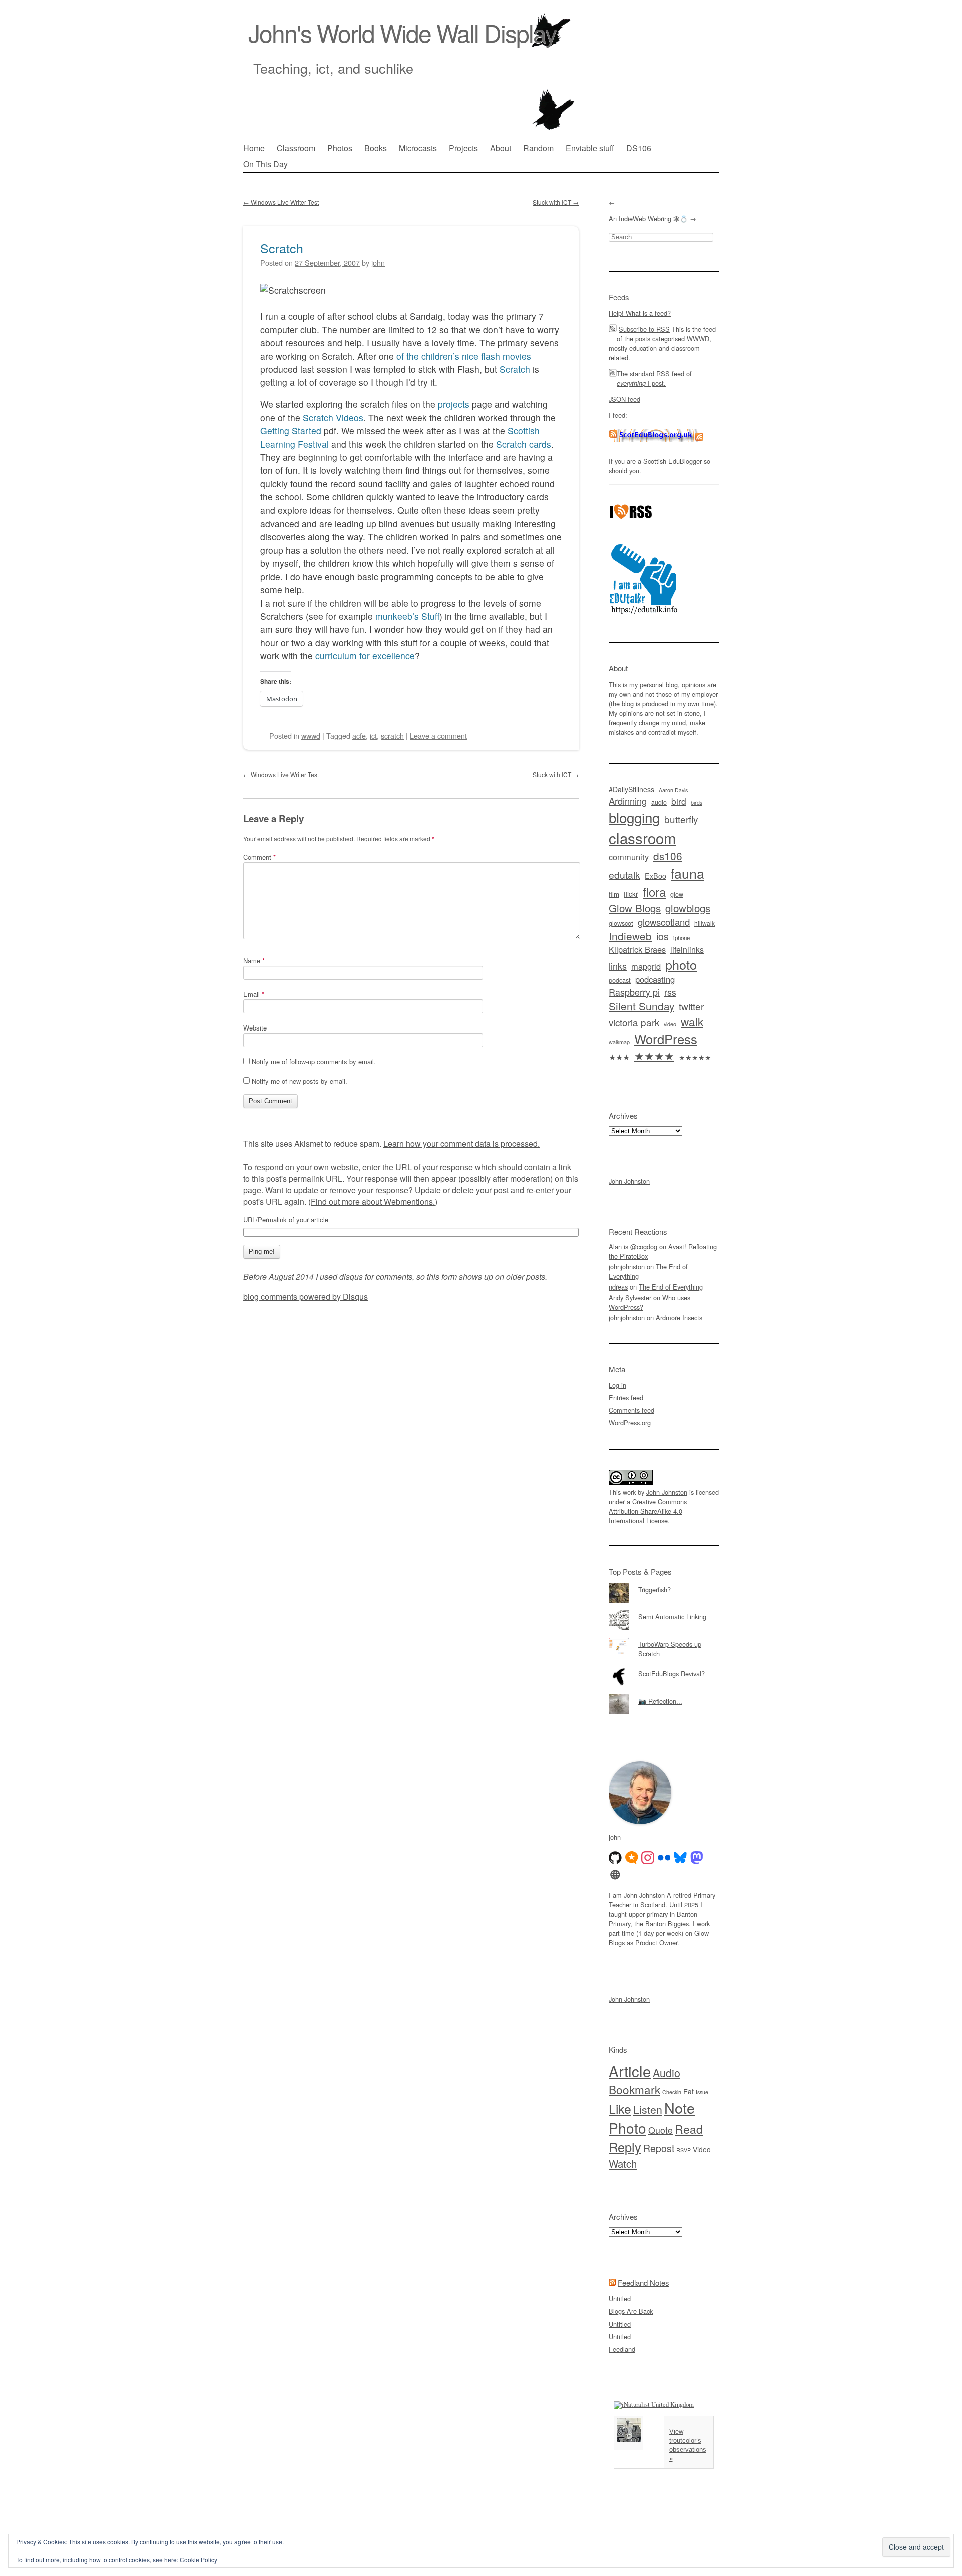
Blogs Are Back (631, 2311)
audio (659, 802)
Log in (618, 1385)
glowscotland (664, 922)
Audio (667, 2072)
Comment (259, 857)
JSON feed (625, 399)
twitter (691, 1006)
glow (677, 894)
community (629, 857)
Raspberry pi (634, 992)
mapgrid (646, 966)
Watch (623, 2163)
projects (454, 404)
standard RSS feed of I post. (654, 378)
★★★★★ (695, 1057)
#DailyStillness (632, 789)
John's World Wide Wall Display (402, 32)
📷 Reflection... (660, 1701)
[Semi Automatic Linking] (664, 1610)
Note (680, 2107)
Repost (659, 2148)
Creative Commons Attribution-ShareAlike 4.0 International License (648, 1511)
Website (255, 1028)
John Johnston (629, 1181)
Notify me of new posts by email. (299, 1081)
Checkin (672, 2092)
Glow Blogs (635, 908)
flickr (631, 894)
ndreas (618, 1287)
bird (679, 801)
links (618, 966)
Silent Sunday (642, 1006)
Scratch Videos (333, 418)
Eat (689, 2091)
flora (654, 891)
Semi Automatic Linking (672, 1616)
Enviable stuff (590, 148)
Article (630, 2071)
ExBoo (656, 876)
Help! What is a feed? (640, 313)
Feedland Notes (644, 2283)
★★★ (619, 1057)
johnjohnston (627, 1267)
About (501, 148)
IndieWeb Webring (645, 219)
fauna (688, 873)
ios (663, 936)
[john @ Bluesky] (680, 1858)
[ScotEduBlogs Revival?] (664, 1667)
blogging (634, 817)
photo (681, 964)
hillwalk (705, 923)
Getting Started (291, 431)
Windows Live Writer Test (281, 202)
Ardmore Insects (679, 1317)
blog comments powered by (305, 1296)
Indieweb (630, 936)
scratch (392, 736)
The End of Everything (671, 1287)
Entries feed (626, 1397)
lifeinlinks (687, 950)
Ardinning (628, 801)
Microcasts (418, 148)
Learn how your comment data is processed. (461, 1143)
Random (538, 148)
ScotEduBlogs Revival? (672, 1673)
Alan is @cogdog (633, 1247)
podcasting (655, 979)
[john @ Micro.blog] (632, 1858)
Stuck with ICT (556, 202)
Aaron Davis (673, 790)
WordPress (666, 1039)
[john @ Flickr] (664, 1858)
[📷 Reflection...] (664, 1694)
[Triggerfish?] (664, 1583)
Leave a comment (438, 736)
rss (670, 992)
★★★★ (654, 1055)
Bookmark (635, 2089)
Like (620, 2108)
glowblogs (688, 908)
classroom (642, 838)
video (670, 1024)
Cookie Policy (199, 2560)
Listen (648, 2109)
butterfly (681, 819)
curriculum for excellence (365, 656)
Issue (702, 2092)
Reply (625, 2147)
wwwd (311, 736)
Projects (463, 148)
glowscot (621, 923)
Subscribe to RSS (644, 329)
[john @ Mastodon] (697, 1858)
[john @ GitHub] (615, 1858)
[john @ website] (615, 1875)
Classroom (296, 148)
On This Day (265, 164)
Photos (340, 148)
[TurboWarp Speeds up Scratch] (664, 1637)
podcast (620, 980)
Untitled (620, 2299)
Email (254, 994)
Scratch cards (524, 444)
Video (702, 2149)
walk (692, 1021)
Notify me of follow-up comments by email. (314, 1061)
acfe (359, 736)
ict (373, 736)
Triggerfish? (655, 1589)
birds (697, 802)
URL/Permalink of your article (286, 1220)
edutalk (625, 875)
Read (689, 2129)
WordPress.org (630, 1423)
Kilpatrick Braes (637, 949)
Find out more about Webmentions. (373, 1202)
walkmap (619, 1042)
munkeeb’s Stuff (407, 616)
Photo (628, 2128)
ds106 (668, 856)
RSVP (684, 2150)
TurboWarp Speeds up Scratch (670, 1649)
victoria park (634, 1022)
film (614, 894)
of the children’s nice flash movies (462, 356)
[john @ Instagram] (648, 1858)
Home (254, 148)
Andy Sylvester (630, 1297)
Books (376, 148)
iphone (682, 938)
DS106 (639, 148)
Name (254, 961)
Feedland (622, 2349)
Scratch (282, 248)
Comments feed (632, 1410)
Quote (661, 2130)
